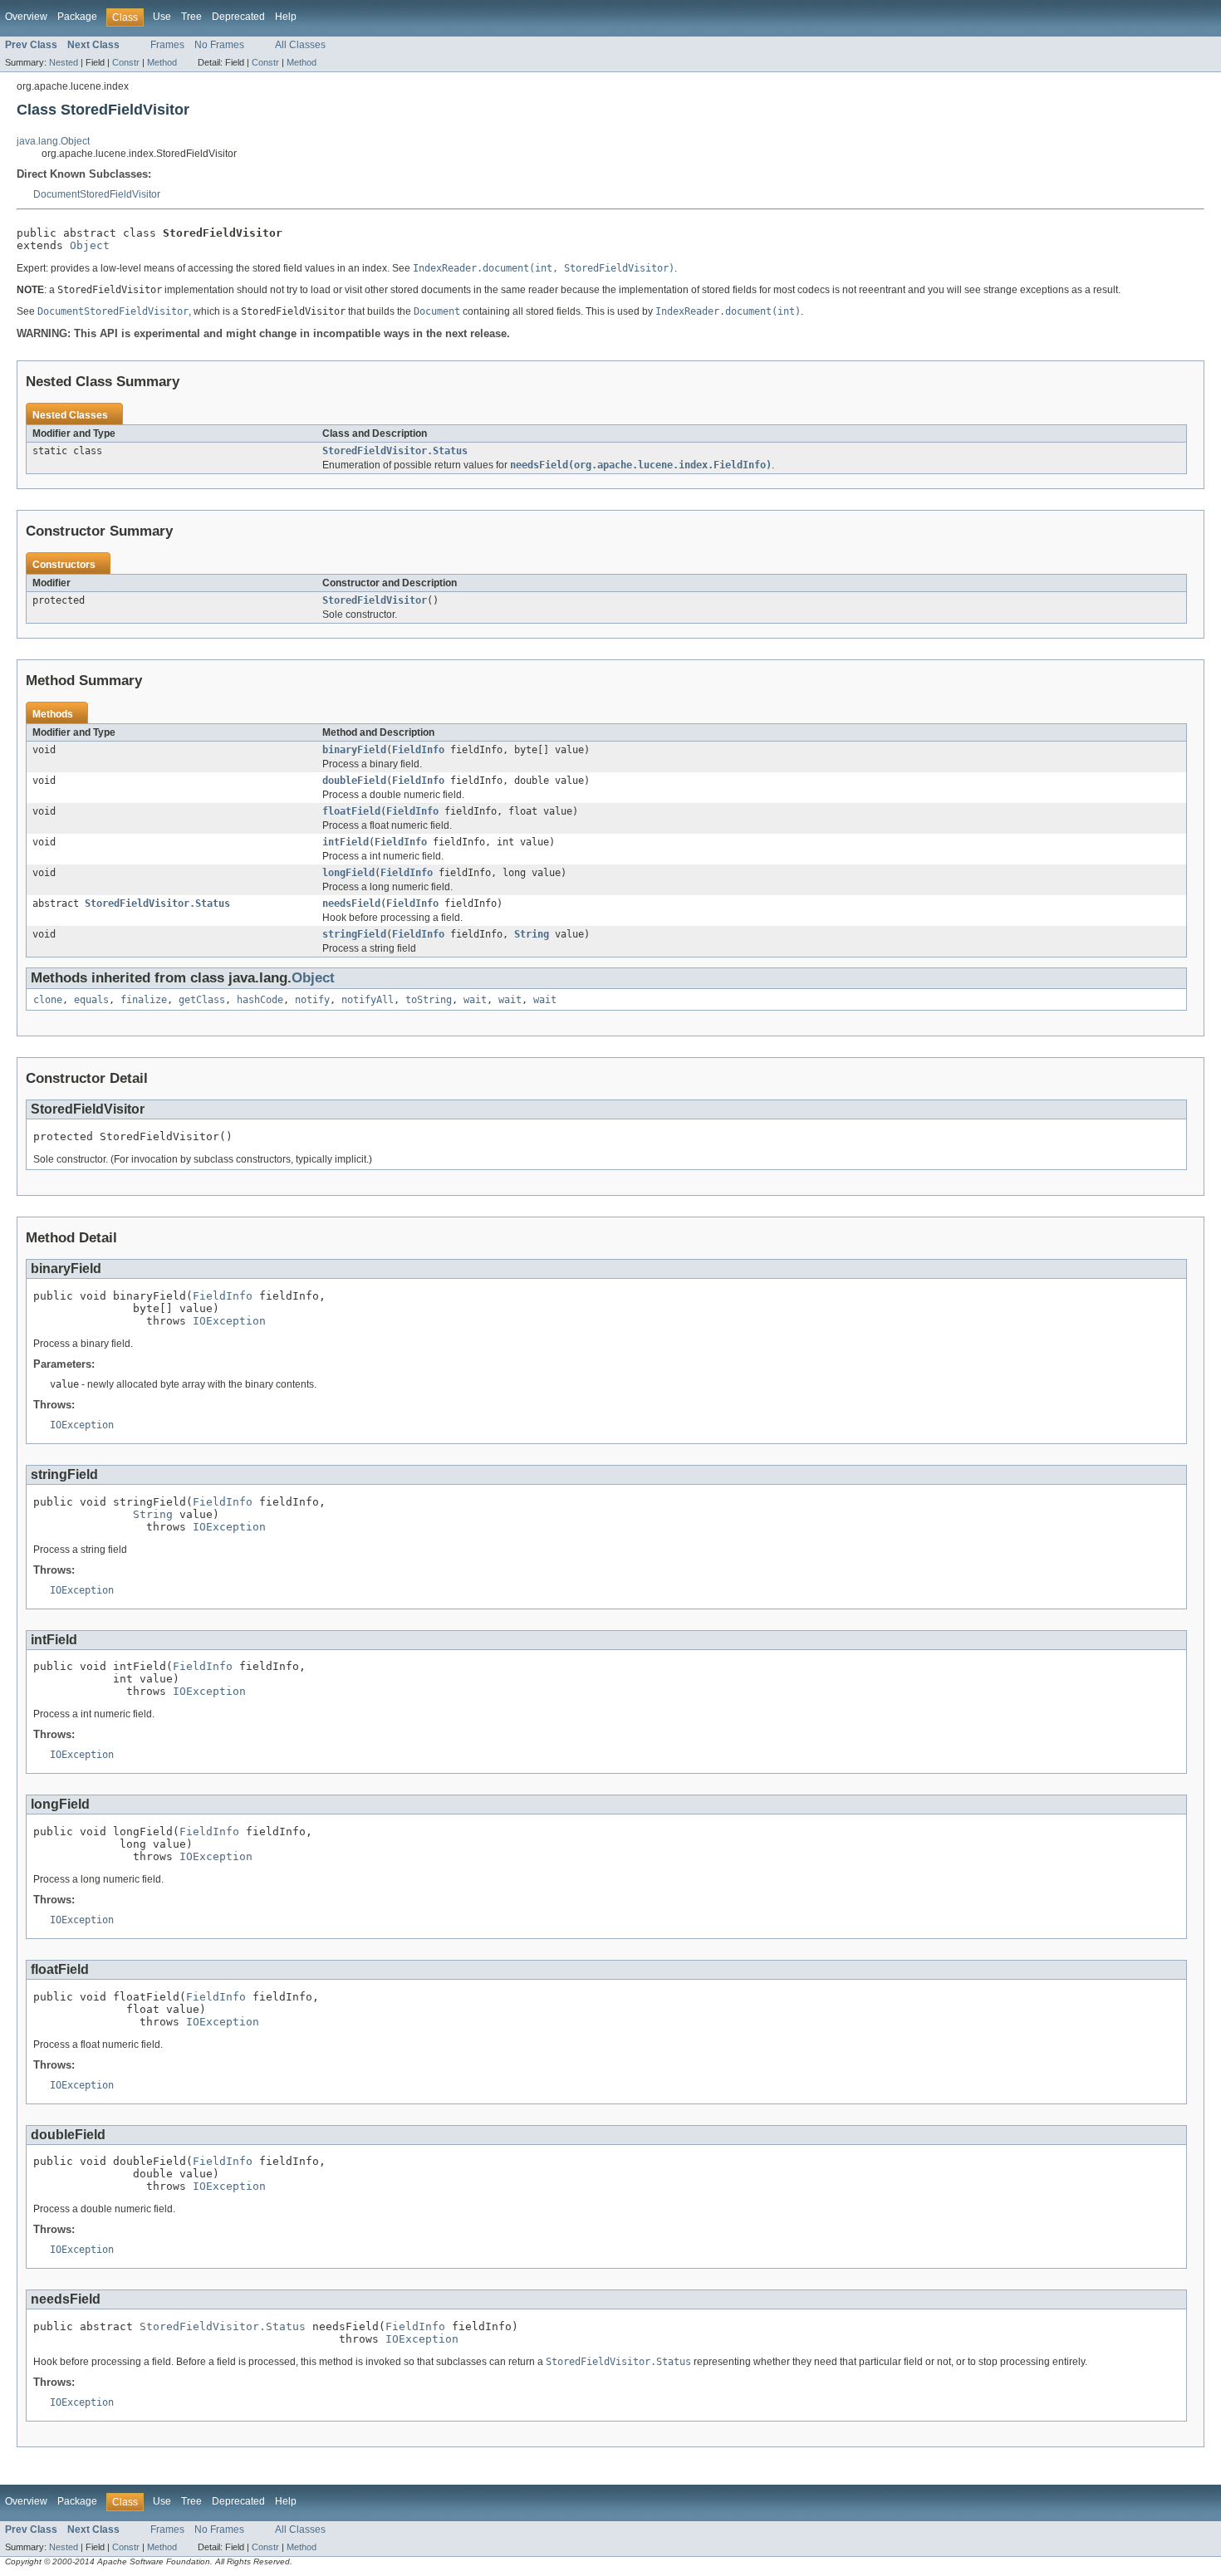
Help (286, 17)
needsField (351, 904)
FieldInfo (418, 750)
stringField (354, 934)
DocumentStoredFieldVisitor (97, 194)
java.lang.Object (53, 141)
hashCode (260, 1000)
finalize (144, 1000)
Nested (64, 62)
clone (48, 1000)
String (532, 934)
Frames (167, 45)
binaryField (354, 750)
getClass (202, 1000)
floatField (351, 811)
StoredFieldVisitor (375, 600)
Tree (191, 17)
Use (162, 17)
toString (429, 1000)
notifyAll (368, 1000)
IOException (229, 1321)
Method (162, 62)
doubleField (354, 781)
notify (312, 1000)
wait (475, 1000)
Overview (26, 17)
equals (91, 1000)
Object (90, 245)
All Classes (300, 45)
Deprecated (238, 17)
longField (348, 873)
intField (346, 842)
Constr (126, 62)
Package (77, 17)
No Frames (219, 45)
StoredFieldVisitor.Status (395, 451)
